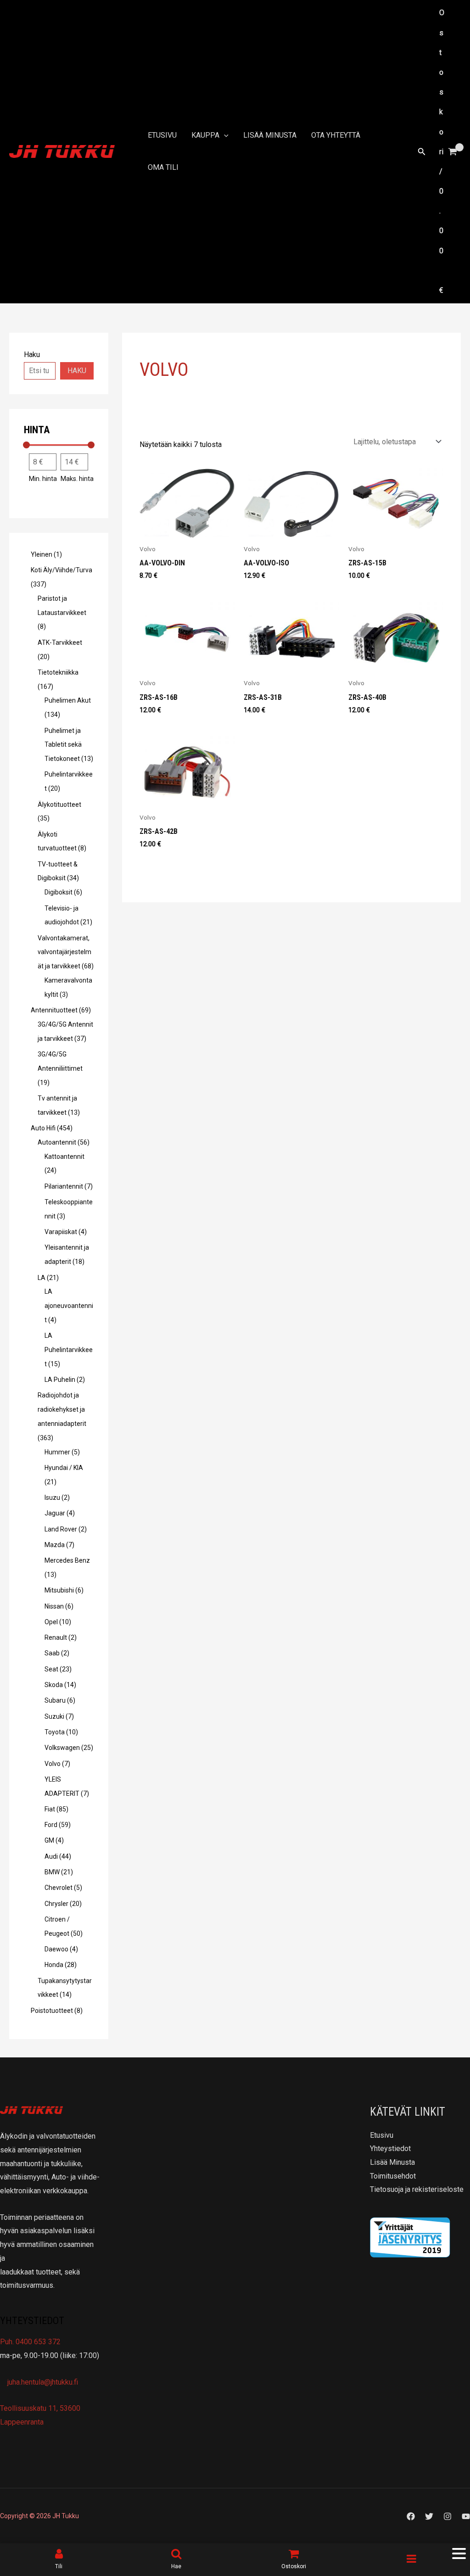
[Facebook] (411, 2516)
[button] (224, 135)
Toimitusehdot (393, 2176)
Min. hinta (43, 479)
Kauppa (205, 135)
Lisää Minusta (270, 135)
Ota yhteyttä (336, 135)
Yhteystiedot (390, 2149)
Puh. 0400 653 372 (30, 2342)
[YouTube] (466, 2516)
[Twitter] (429, 2516)
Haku (77, 371)
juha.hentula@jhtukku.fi (42, 2382)
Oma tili (163, 167)
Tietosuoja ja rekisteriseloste (417, 2189)
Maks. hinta (77, 479)
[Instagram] (448, 2516)
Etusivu (162, 135)
